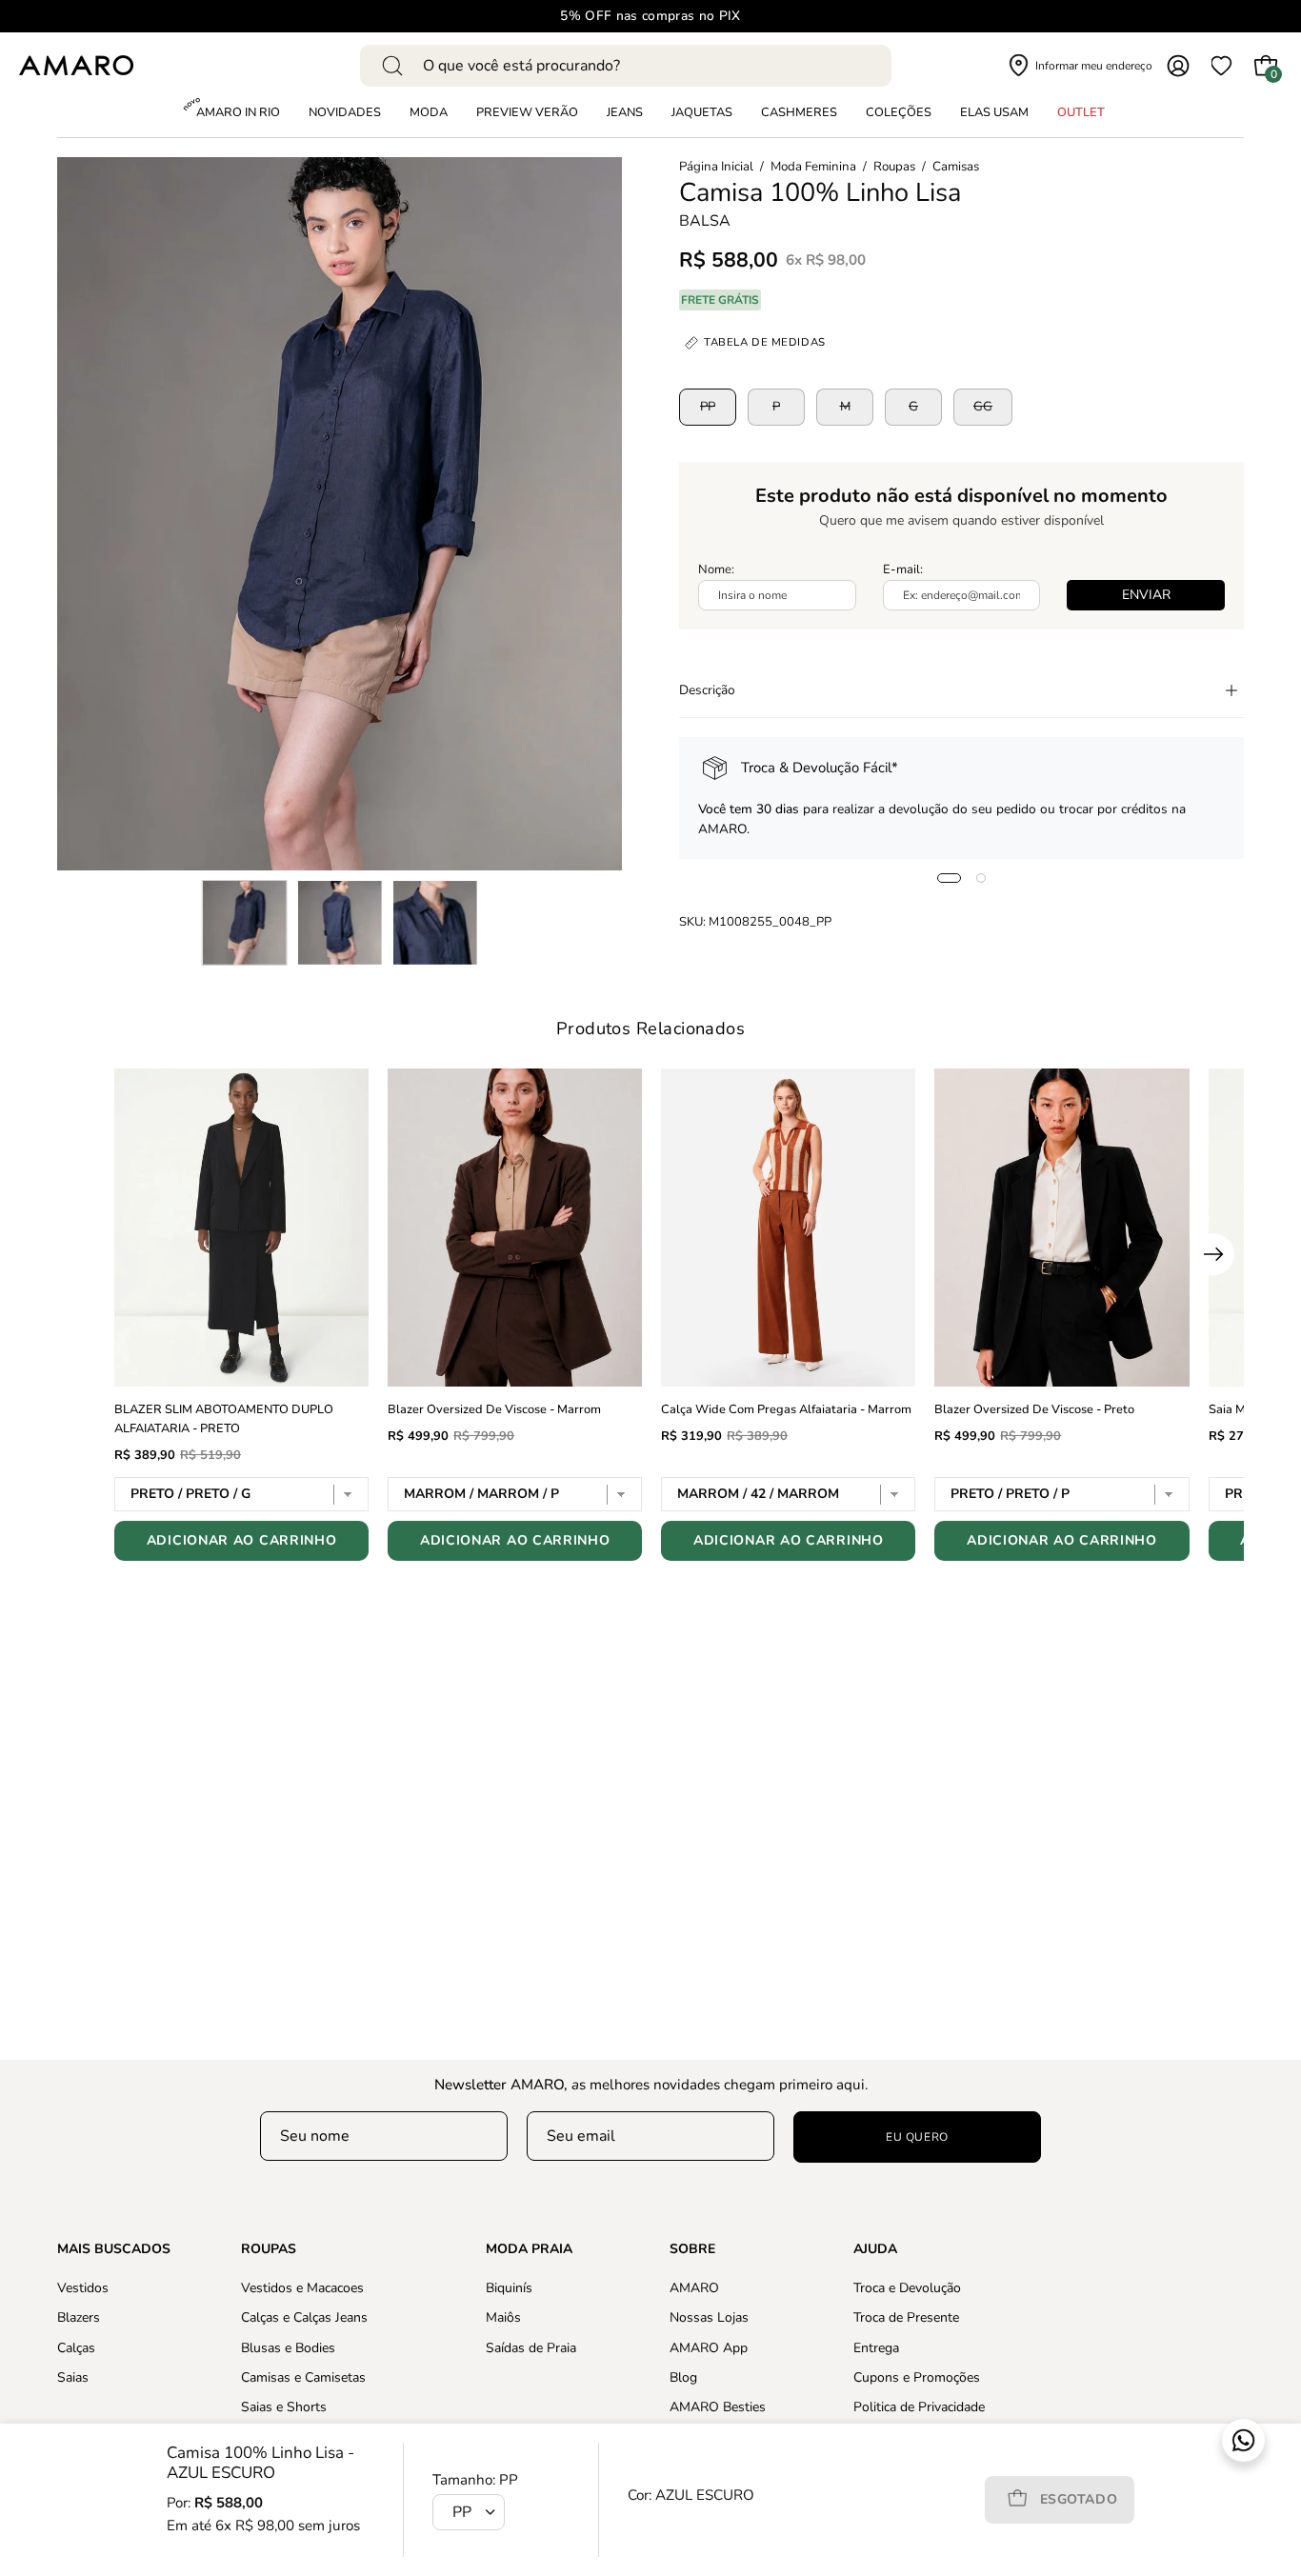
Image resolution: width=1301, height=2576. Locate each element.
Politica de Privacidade (919, 2407)
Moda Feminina (813, 167)
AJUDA (875, 2249)
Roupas (894, 167)
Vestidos (83, 2288)
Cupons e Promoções (917, 2377)
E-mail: (903, 569)
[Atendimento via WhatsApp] (1243, 2440)
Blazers (79, 2317)
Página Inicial (716, 167)
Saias (73, 2377)
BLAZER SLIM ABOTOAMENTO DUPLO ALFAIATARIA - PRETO (224, 1419)
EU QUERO (917, 2137)
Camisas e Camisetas (303, 2377)
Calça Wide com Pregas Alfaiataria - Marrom (786, 1409)
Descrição (707, 690)
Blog (683, 2377)
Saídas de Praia (531, 2347)
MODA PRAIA (529, 2249)
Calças (76, 2347)
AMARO (694, 2288)
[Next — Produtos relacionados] (1213, 1254)
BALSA (705, 221)
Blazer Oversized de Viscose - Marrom (494, 1409)
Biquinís (509, 2288)
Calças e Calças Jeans (304, 2317)
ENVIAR (1146, 595)
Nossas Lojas (709, 2317)
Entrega (876, 2347)
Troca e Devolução (907, 2288)
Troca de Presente (906, 2317)
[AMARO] (76, 65)
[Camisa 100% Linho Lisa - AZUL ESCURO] (245, 923)
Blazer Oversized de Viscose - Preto (1034, 1409)
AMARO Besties (718, 2407)
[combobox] (626, 66)
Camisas (956, 167)
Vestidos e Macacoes (302, 2288)
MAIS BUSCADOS (114, 2249)
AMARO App (709, 2347)
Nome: (716, 569)
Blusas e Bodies (288, 2347)
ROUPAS (269, 2249)
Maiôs (503, 2317)
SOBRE (692, 2249)
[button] (899, 113)
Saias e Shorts (284, 2407)
